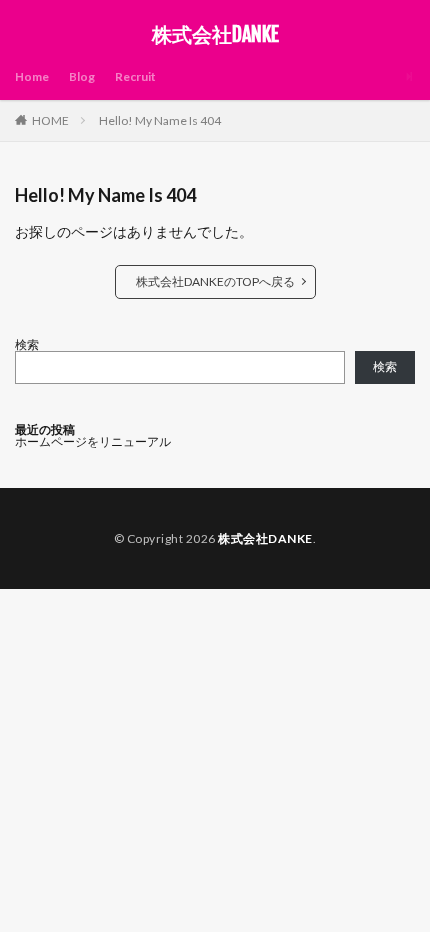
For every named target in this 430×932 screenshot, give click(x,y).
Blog (82, 76)
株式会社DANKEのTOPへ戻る (215, 281)
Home (32, 76)
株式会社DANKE (215, 35)
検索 (27, 344)
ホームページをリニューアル (93, 441)
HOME (50, 120)
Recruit (135, 76)
